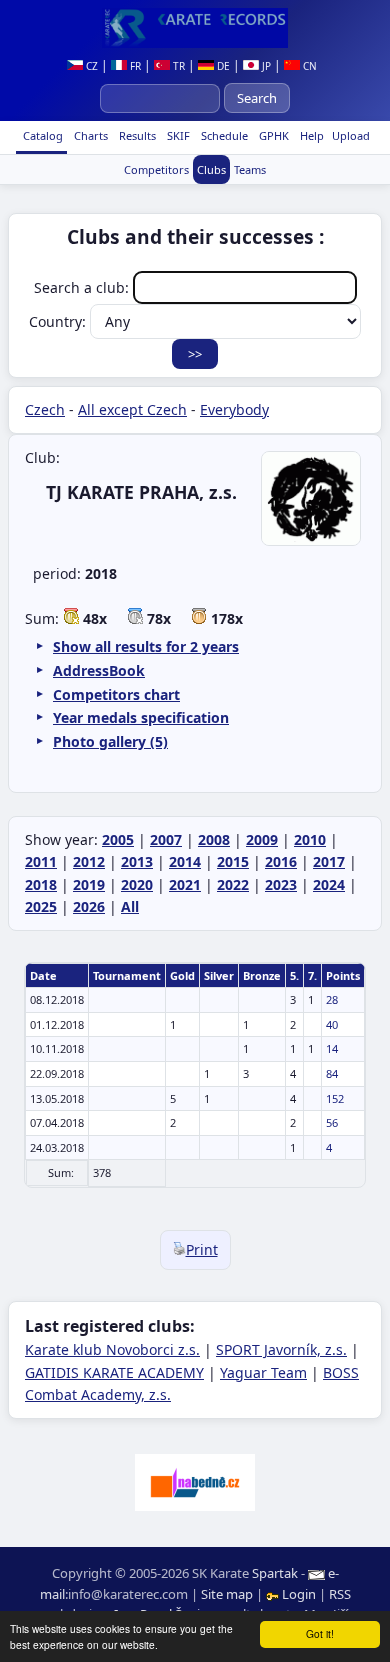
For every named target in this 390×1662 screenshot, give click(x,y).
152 (335, 1098)
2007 (166, 839)
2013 (137, 861)
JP (265, 66)
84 (332, 1073)
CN (308, 66)
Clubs (211, 169)
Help (310, 135)
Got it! (320, 1633)
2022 (233, 884)
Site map (227, 1594)
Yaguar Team (263, 1372)
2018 (41, 884)
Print (202, 1249)
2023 (281, 884)
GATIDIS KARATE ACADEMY (114, 1372)
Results (136, 135)
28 (332, 999)
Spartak (275, 1573)
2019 (89, 884)
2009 (262, 839)
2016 (281, 861)
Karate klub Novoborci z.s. (112, 1349)
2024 (329, 884)
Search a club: (83, 287)
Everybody (234, 409)
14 (332, 1048)
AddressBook (99, 670)
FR (134, 66)
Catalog (41, 135)
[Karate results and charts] (195, 28)
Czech (45, 409)
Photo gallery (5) (110, 741)
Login (299, 1594)
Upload (351, 135)
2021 (185, 884)
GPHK (272, 135)
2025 (41, 906)
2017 (329, 861)
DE (222, 66)
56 (332, 1122)
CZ (90, 66)
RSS (340, 1594)
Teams (250, 169)
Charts (89, 135)
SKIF (177, 135)
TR (177, 66)
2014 (185, 861)
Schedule (223, 135)
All (130, 906)
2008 (214, 839)
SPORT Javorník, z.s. (281, 1349)
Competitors (156, 169)
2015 (233, 861)
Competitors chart (116, 694)
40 (332, 1024)
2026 (89, 906)
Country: (59, 321)
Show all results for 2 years (146, 646)
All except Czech (132, 409)
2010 (310, 839)
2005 (118, 839)
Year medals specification (141, 717)
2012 (89, 861)
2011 (41, 861)
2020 (137, 884)
